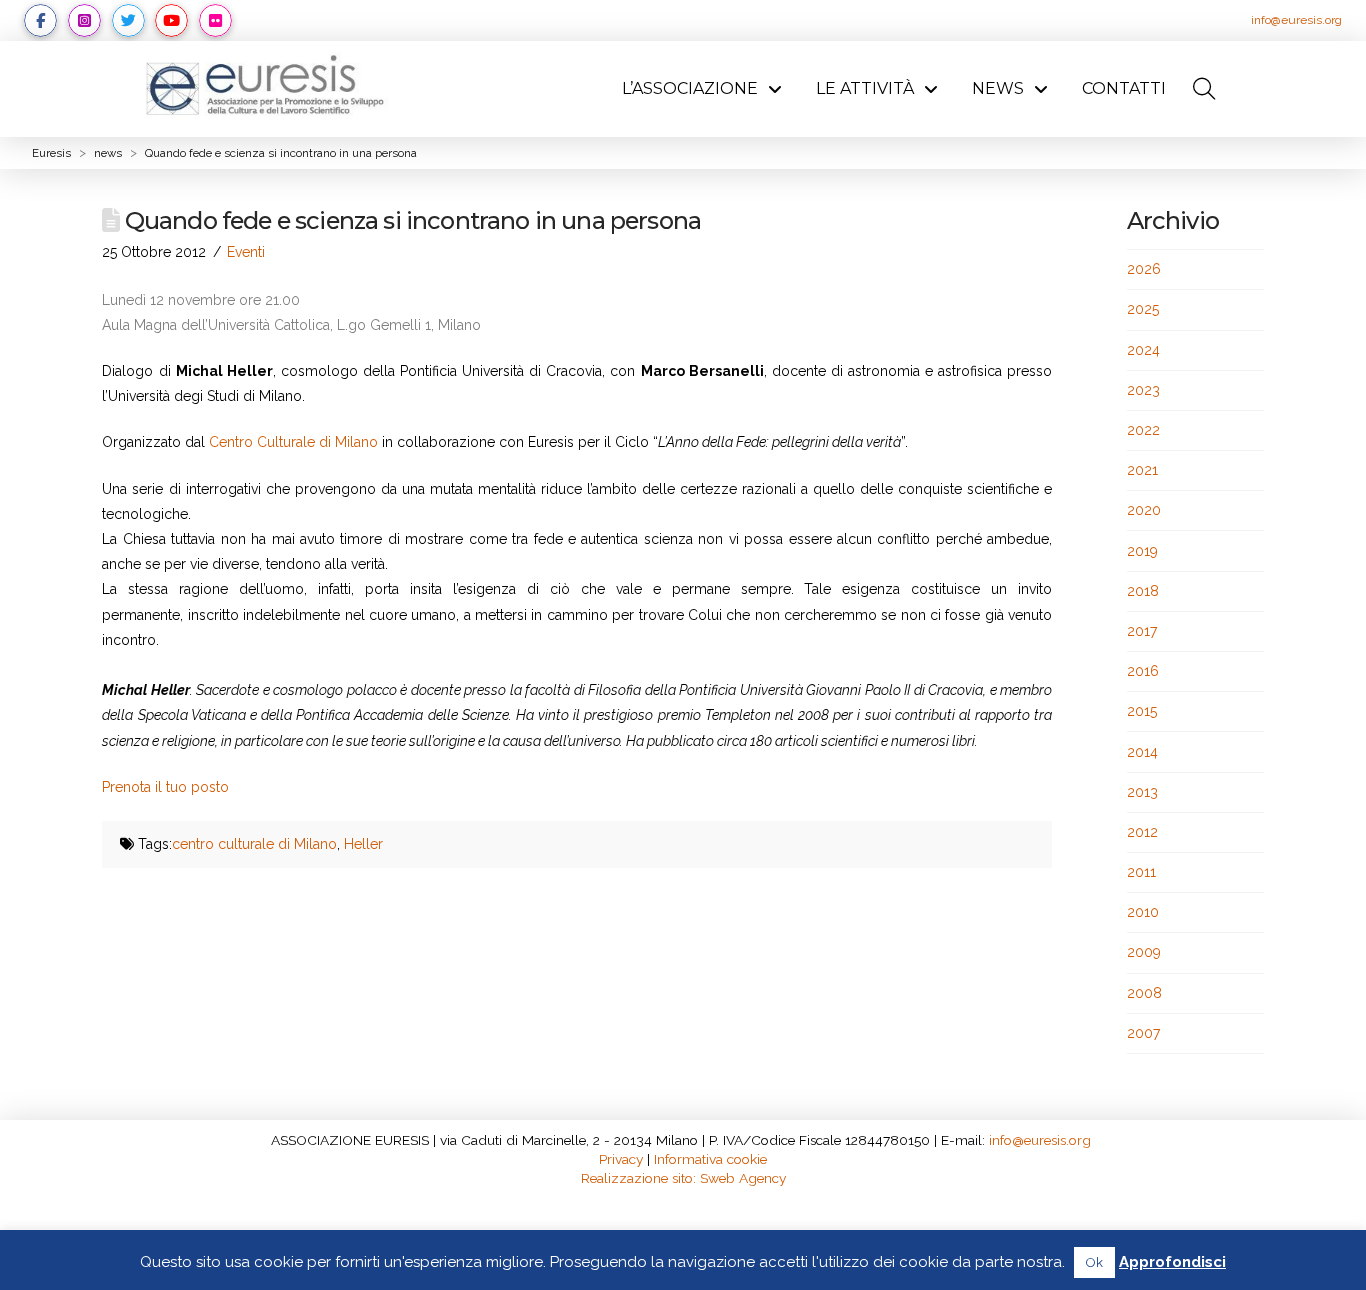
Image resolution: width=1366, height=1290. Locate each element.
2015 (1142, 711)
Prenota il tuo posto (165, 787)
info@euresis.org (1296, 20)
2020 (1144, 510)
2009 (1144, 952)
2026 (1144, 269)
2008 (1144, 993)
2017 (1142, 631)
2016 (1143, 671)
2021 (1142, 470)
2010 (1143, 912)
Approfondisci (1172, 1262)
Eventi (246, 252)
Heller (363, 844)
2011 (1141, 872)
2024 (1143, 350)
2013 (1142, 792)
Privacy (621, 1159)
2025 (1143, 309)
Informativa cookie (710, 1159)
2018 (1143, 591)
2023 (1143, 390)
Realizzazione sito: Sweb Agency (683, 1178)
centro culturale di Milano (254, 844)
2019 (1142, 551)
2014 (1142, 752)
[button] (1205, 89)
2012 (1142, 832)
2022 (1143, 430)
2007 (1143, 1033)
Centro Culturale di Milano (293, 442)
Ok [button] (1094, 1262)
